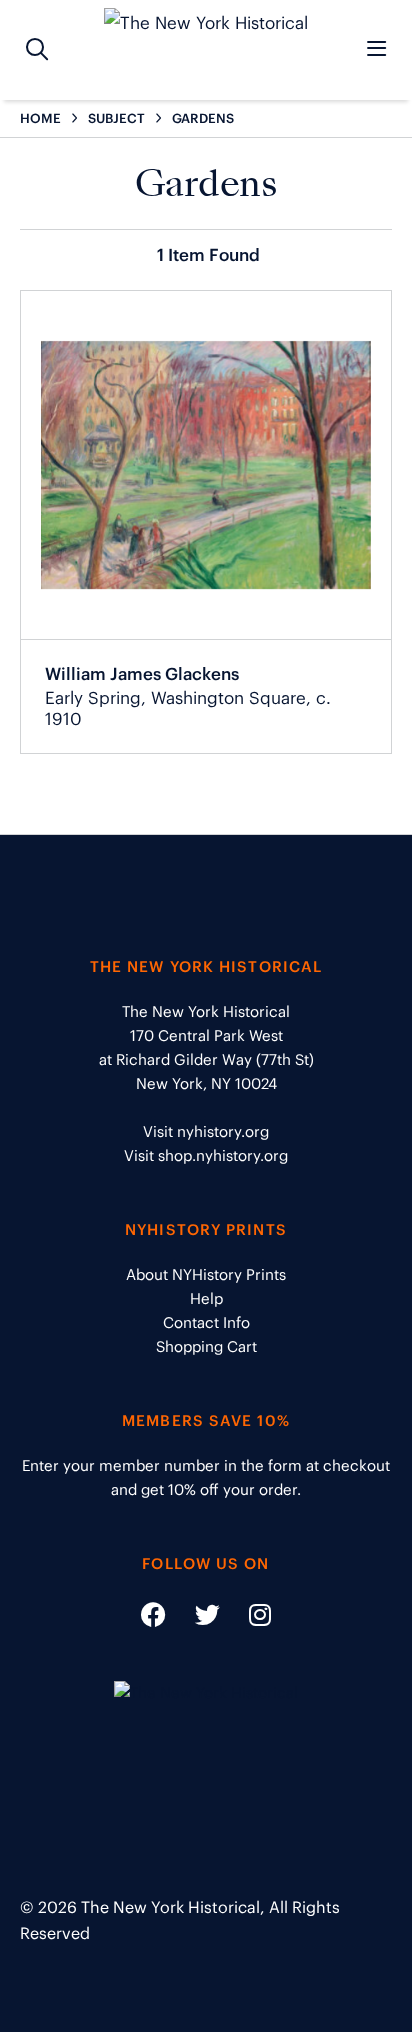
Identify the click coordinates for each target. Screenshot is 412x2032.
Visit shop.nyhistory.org (206, 1155)
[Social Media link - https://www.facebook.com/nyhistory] (153, 1618)
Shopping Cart (206, 1346)
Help (206, 1298)
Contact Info (206, 1322)
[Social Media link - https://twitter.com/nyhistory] (195, 1618)
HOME (40, 118)
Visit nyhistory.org (206, 1131)
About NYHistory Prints (206, 1274)
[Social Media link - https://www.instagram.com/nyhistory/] (247, 1618)
